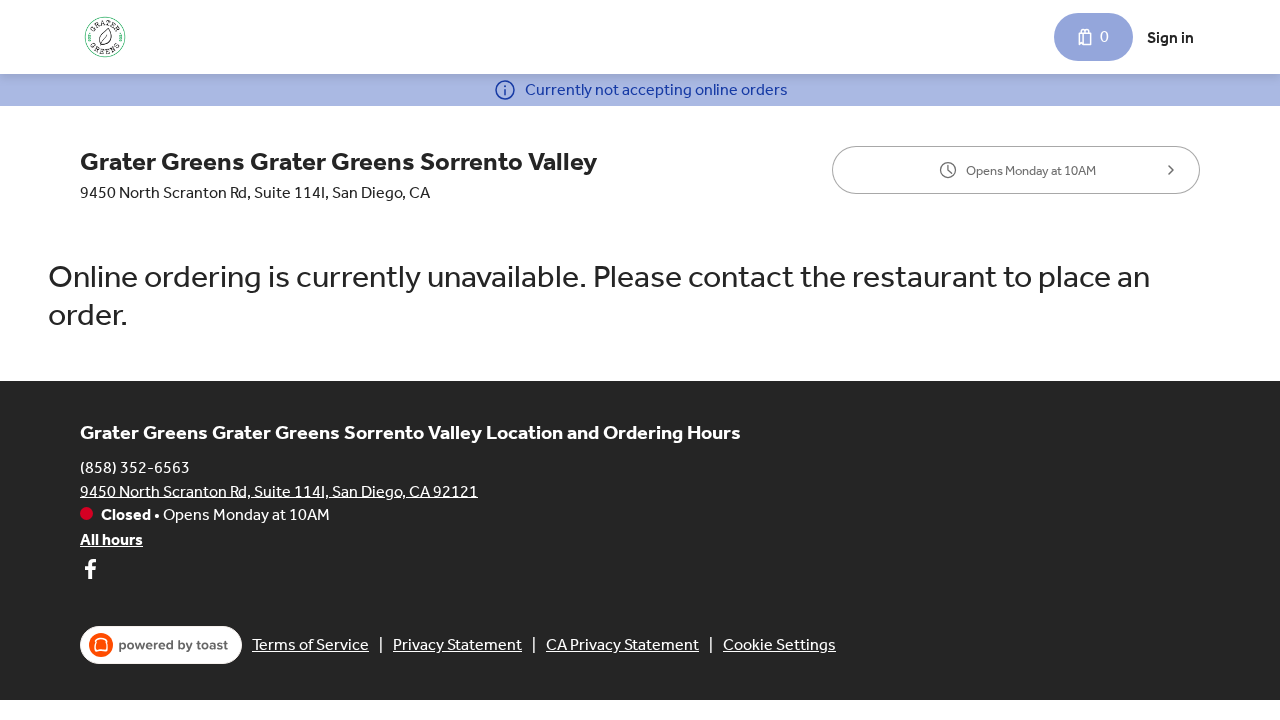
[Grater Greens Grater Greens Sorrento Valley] (105, 37)
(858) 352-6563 (135, 466)
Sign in (1170, 37)
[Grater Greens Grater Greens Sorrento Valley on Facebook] (90, 572)
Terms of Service (310, 644)
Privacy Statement (457, 644)
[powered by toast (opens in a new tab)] (161, 645)
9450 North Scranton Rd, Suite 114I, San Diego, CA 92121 (279, 490)
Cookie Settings (779, 644)
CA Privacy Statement (622, 644)
